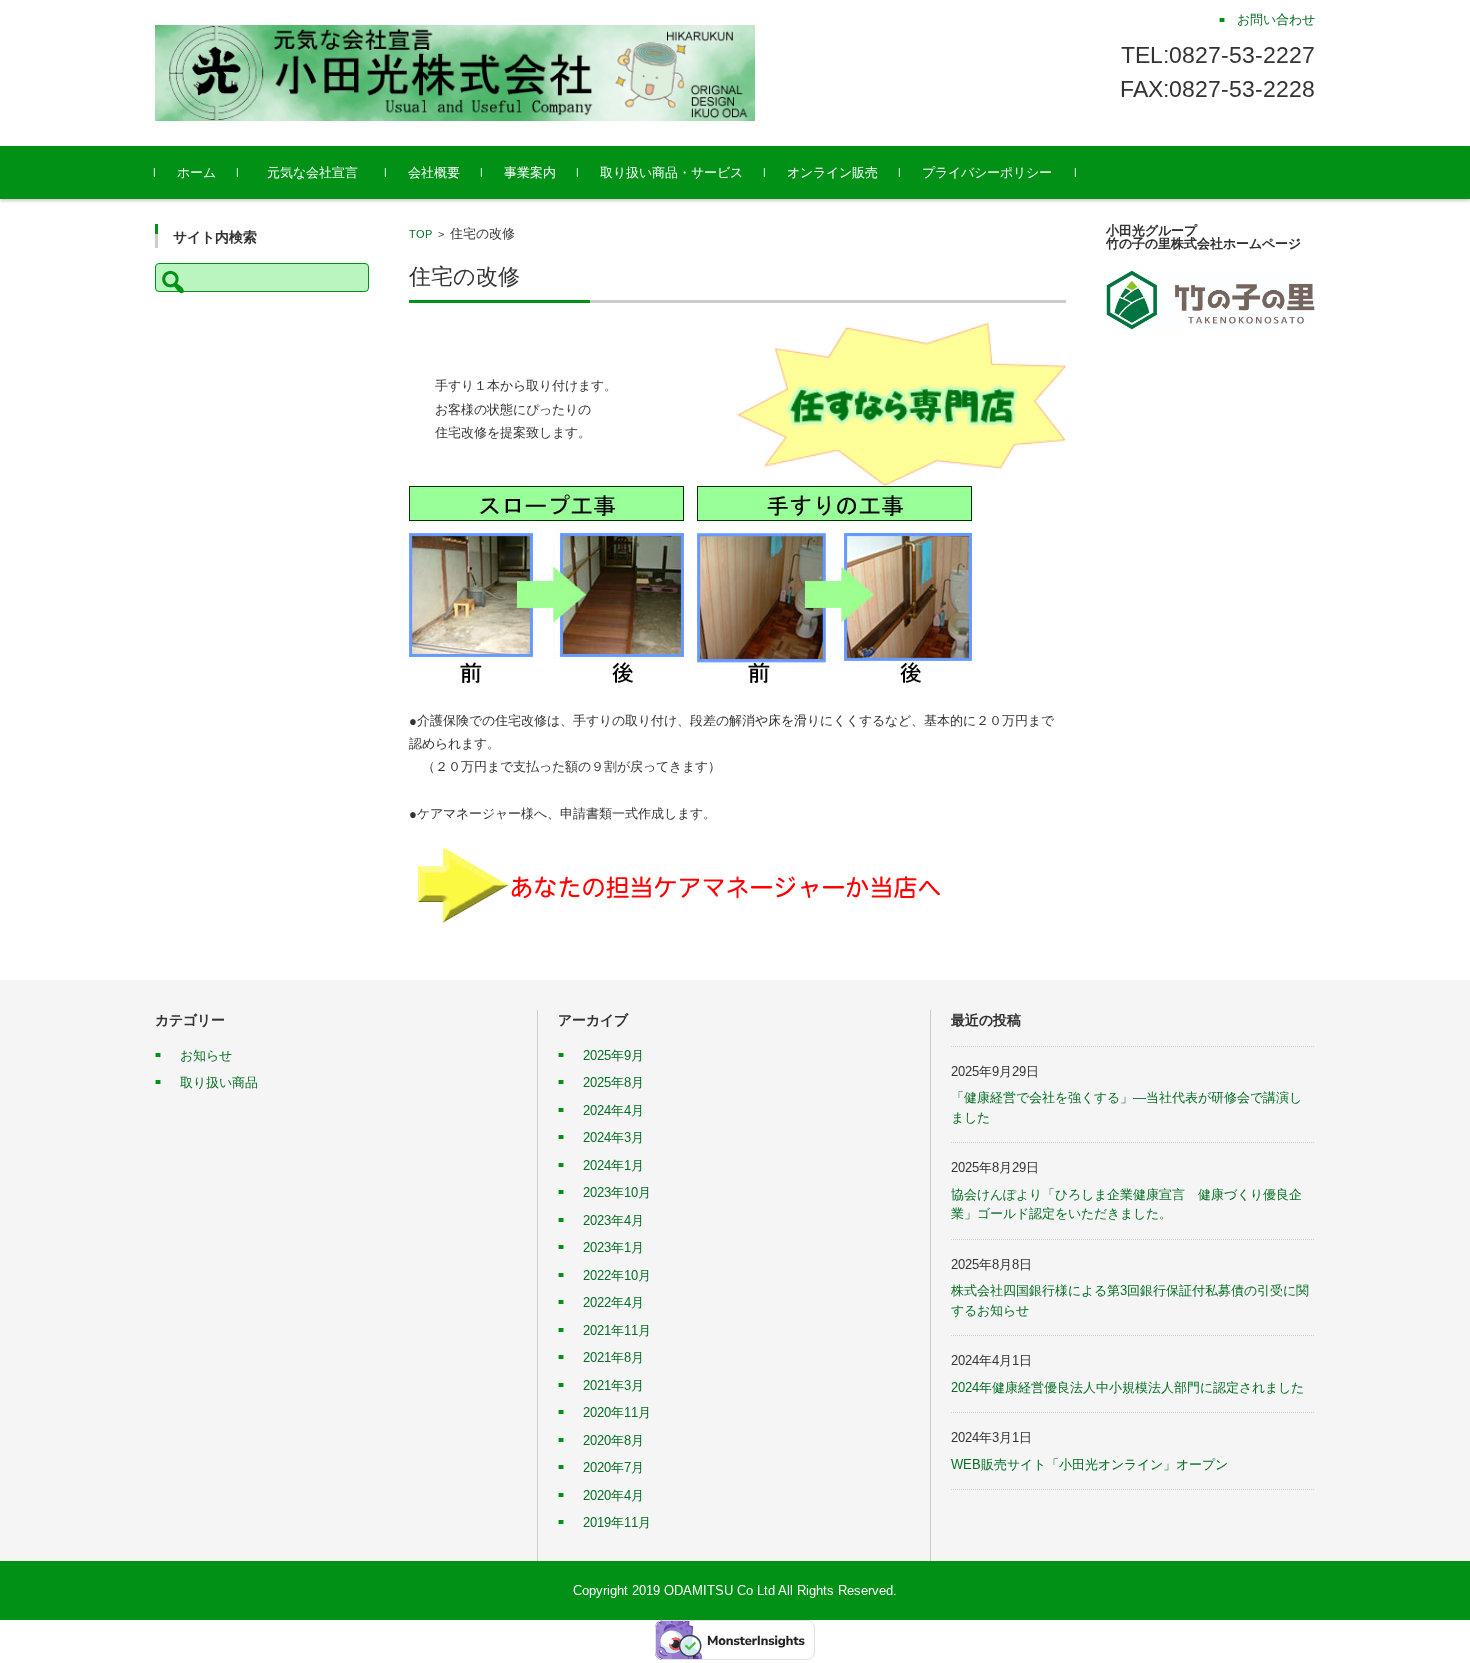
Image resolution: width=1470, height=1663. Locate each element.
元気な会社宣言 (319, 172)
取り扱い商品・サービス (671, 172)
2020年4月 (613, 1495)
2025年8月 (613, 1082)
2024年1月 (613, 1165)
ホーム (196, 172)
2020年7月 (613, 1467)
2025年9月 (613, 1055)
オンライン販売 (832, 172)
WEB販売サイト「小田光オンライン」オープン (1089, 1464)
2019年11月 (617, 1522)
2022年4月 (613, 1302)
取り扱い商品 (219, 1082)
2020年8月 (613, 1440)
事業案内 (530, 172)
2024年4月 (613, 1110)
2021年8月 (613, 1357)
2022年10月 (617, 1275)
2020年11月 (617, 1412)
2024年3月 (613, 1137)
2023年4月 (613, 1220)
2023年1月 (613, 1247)
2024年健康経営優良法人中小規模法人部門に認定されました (1127, 1387)
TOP (420, 234)
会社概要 (434, 172)
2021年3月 (613, 1385)
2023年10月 (617, 1192)
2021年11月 (617, 1330)
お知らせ (206, 1055)
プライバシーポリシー (987, 172)
